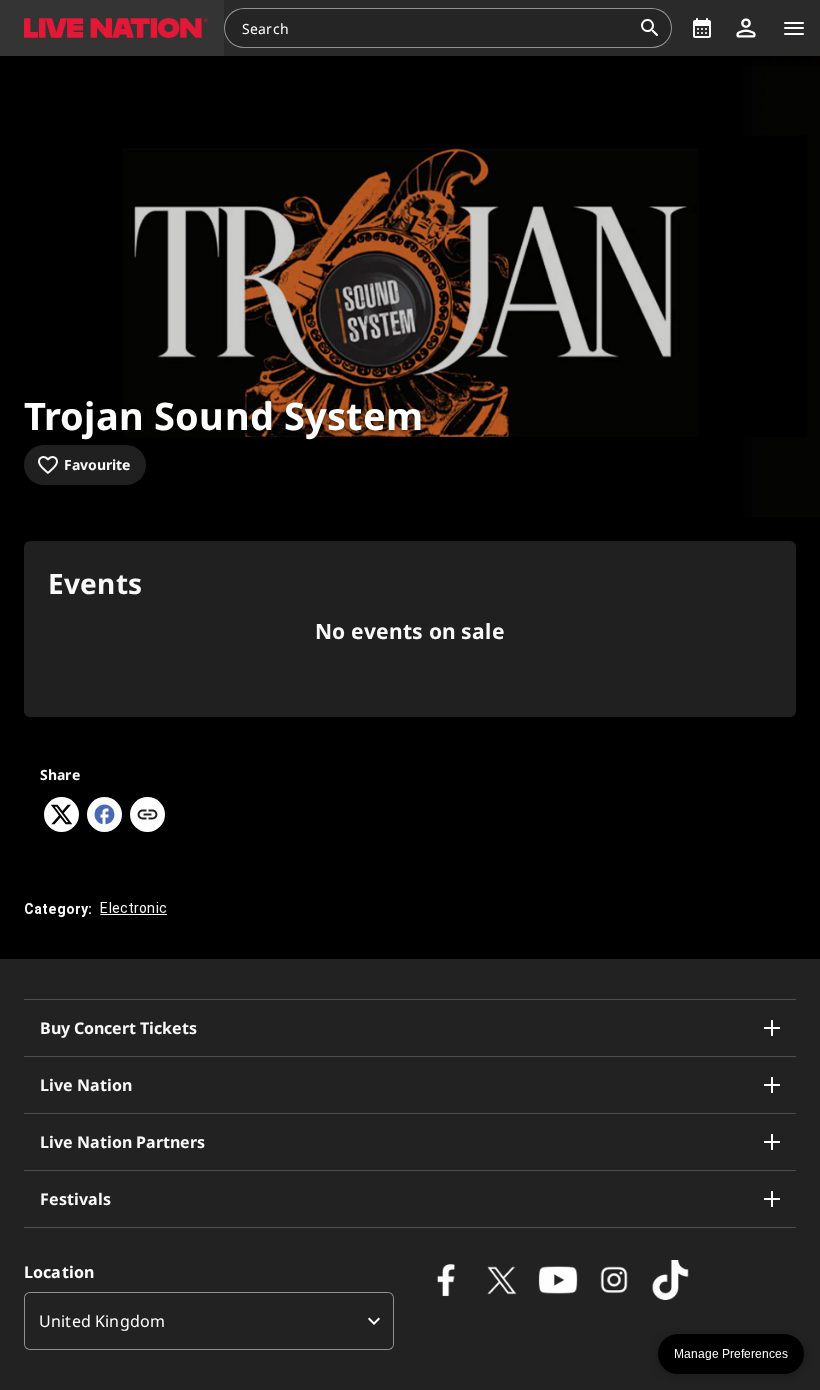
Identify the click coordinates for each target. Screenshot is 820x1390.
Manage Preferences (731, 1354)
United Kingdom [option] (102, 1321)
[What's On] (702, 28)
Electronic (133, 908)
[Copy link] (147, 816)
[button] (112, 28)
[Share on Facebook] (104, 826)
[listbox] (209, 1321)
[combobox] (436, 28)
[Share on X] (61, 826)
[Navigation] (794, 28)
